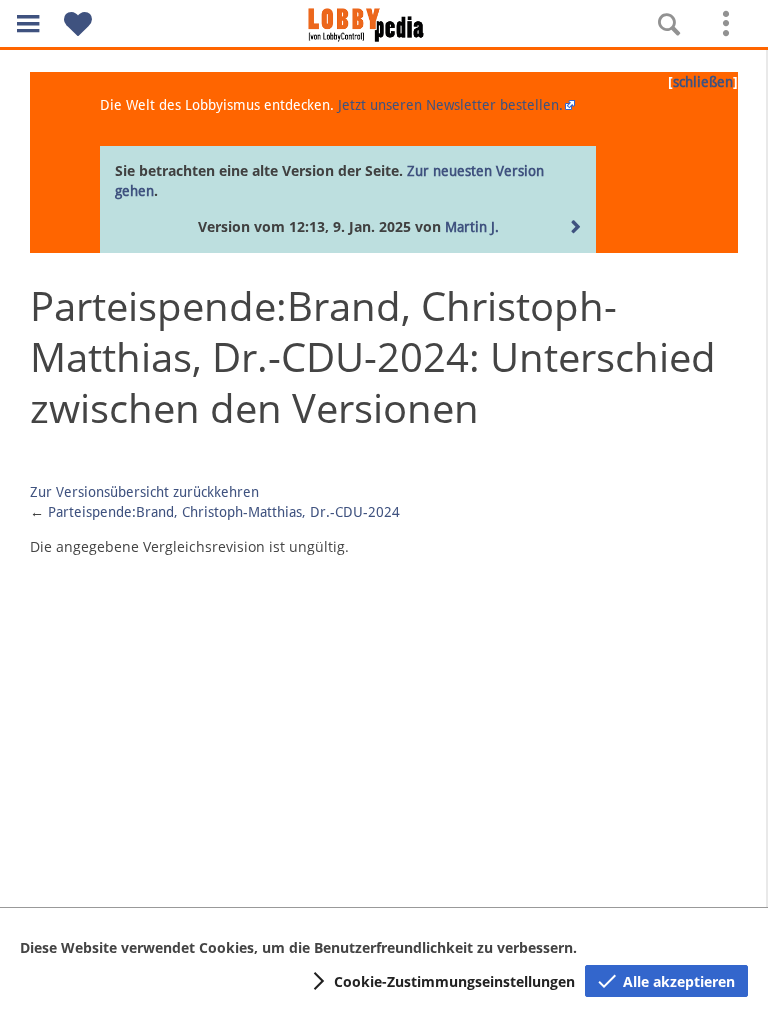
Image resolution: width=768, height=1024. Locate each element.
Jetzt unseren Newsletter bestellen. (450, 105)
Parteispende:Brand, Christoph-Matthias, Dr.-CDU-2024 (224, 512)
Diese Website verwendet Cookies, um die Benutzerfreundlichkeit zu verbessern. (298, 947)
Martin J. (472, 227)
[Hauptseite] (384, 25)
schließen (703, 82)
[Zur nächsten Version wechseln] (576, 228)
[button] (28, 23)
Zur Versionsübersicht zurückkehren (144, 492)
